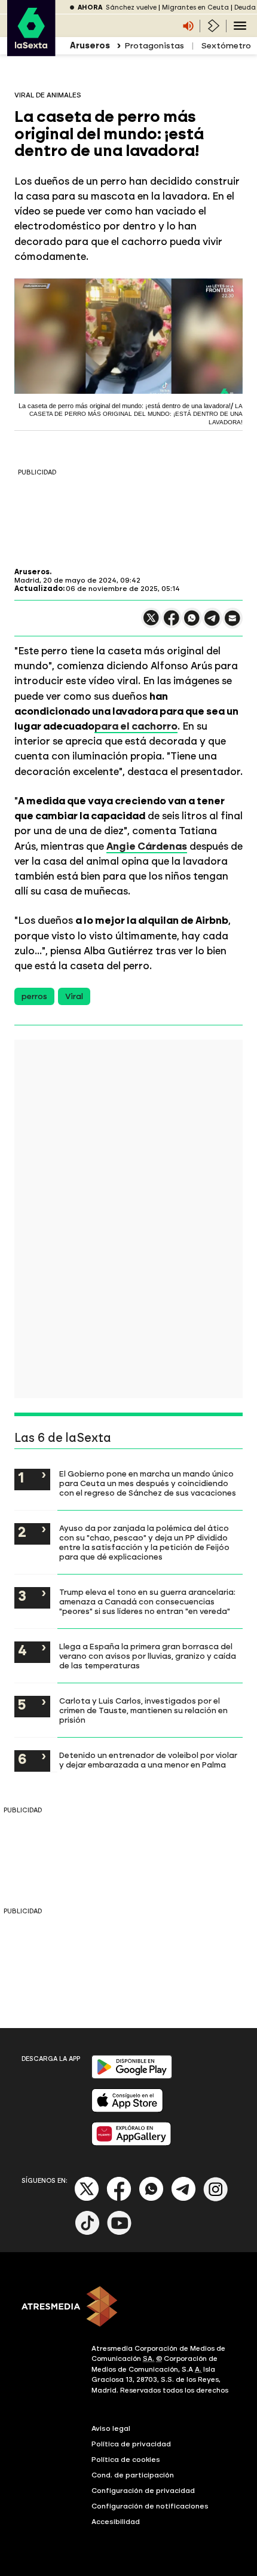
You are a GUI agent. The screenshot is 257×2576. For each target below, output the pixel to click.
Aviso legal (111, 2428)
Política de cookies (126, 2459)
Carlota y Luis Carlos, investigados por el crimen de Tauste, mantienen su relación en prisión (143, 1710)
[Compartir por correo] (232, 624)
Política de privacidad (131, 2444)
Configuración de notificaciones (150, 2506)
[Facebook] (119, 2199)
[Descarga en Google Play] (132, 2076)
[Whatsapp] (151, 2199)
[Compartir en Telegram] (212, 624)
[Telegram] (183, 2199)
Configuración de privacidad (143, 2491)
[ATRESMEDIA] (128, 2308)
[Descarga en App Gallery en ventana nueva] (131, 2143)
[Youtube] (120, 2233)
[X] (151, 623)
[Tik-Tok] (87, 2233)
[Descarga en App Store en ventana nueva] (127, 2110)
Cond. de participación (133, 2475)
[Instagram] (216, 2199)
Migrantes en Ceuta (195, 7)
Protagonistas (154, 46)
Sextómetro (226, 46)
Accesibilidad (116, 2522)
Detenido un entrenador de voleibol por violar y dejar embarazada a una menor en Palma (148, 1760)
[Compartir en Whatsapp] (192, 623)
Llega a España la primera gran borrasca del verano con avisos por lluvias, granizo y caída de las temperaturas (148, 1656)
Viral (74, 996)
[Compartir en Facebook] (172, 623)
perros (34, 996)
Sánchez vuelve (131, 7)
